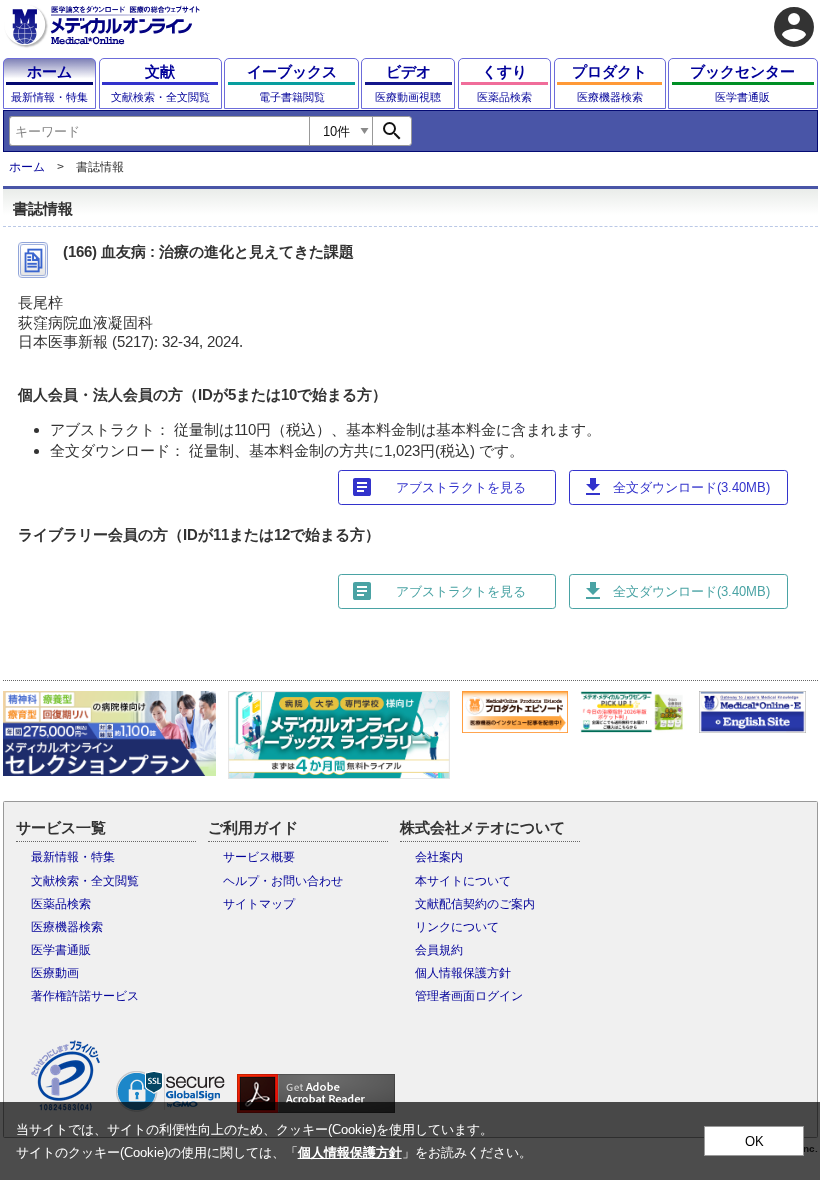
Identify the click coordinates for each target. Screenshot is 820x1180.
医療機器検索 (67, 927)
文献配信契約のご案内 (475, 904)
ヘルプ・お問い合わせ (283, 881)
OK (754, 1141)
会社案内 (439, 857)
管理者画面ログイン (469, 996)
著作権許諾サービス (85, 996)
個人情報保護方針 (463, 973)
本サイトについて (463, 881)
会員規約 (439, 950)
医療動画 (55, 973)
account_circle (794, 27)
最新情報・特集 (73, 857)
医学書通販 (61, 950)
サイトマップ (259, 904)
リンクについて (457, 927)
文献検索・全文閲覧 (85, 881)
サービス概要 (259, 857)
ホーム (27, 167)
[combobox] (159, 131)
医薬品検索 (61, 904)
